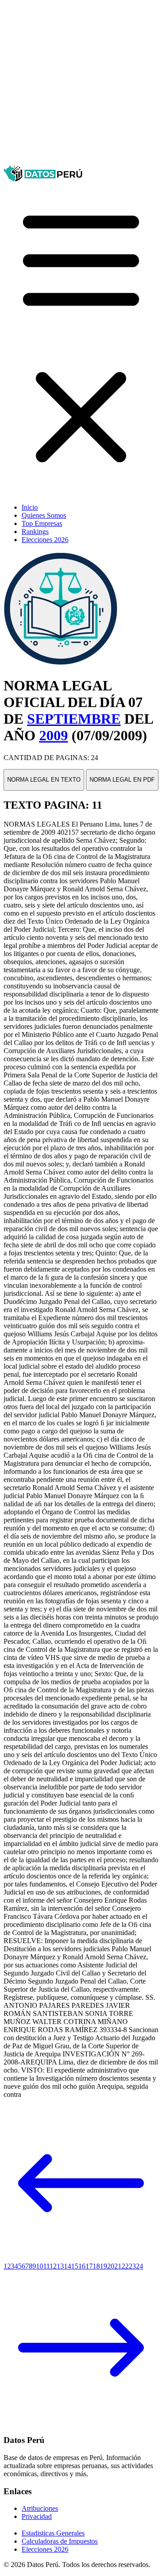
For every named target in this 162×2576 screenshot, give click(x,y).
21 (118, 2266)
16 (82, 2266)
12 (53, 2266)
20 (111, 2266)
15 (75, 2266)
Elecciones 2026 (45, 540)
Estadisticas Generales (53, 2533)
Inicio (30, 507)
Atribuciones (40, 2508)
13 (60, 2266)
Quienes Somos (44, 515)
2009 (54, 735)
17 (89, 2266)
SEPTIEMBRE (74, 719)
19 (103, 2266)
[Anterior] (81, 2258)
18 (96, 2266)
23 (132, 2266)
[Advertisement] (81, 85)
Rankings (35, 532)
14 (67, 2266)
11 (46, 2266)
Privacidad (37, 2516)
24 (139, 2266)
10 (40, 2266)
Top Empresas (42, 523)
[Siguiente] (81, 2423)
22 (125, 2266)
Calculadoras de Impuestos (60, 2541)
